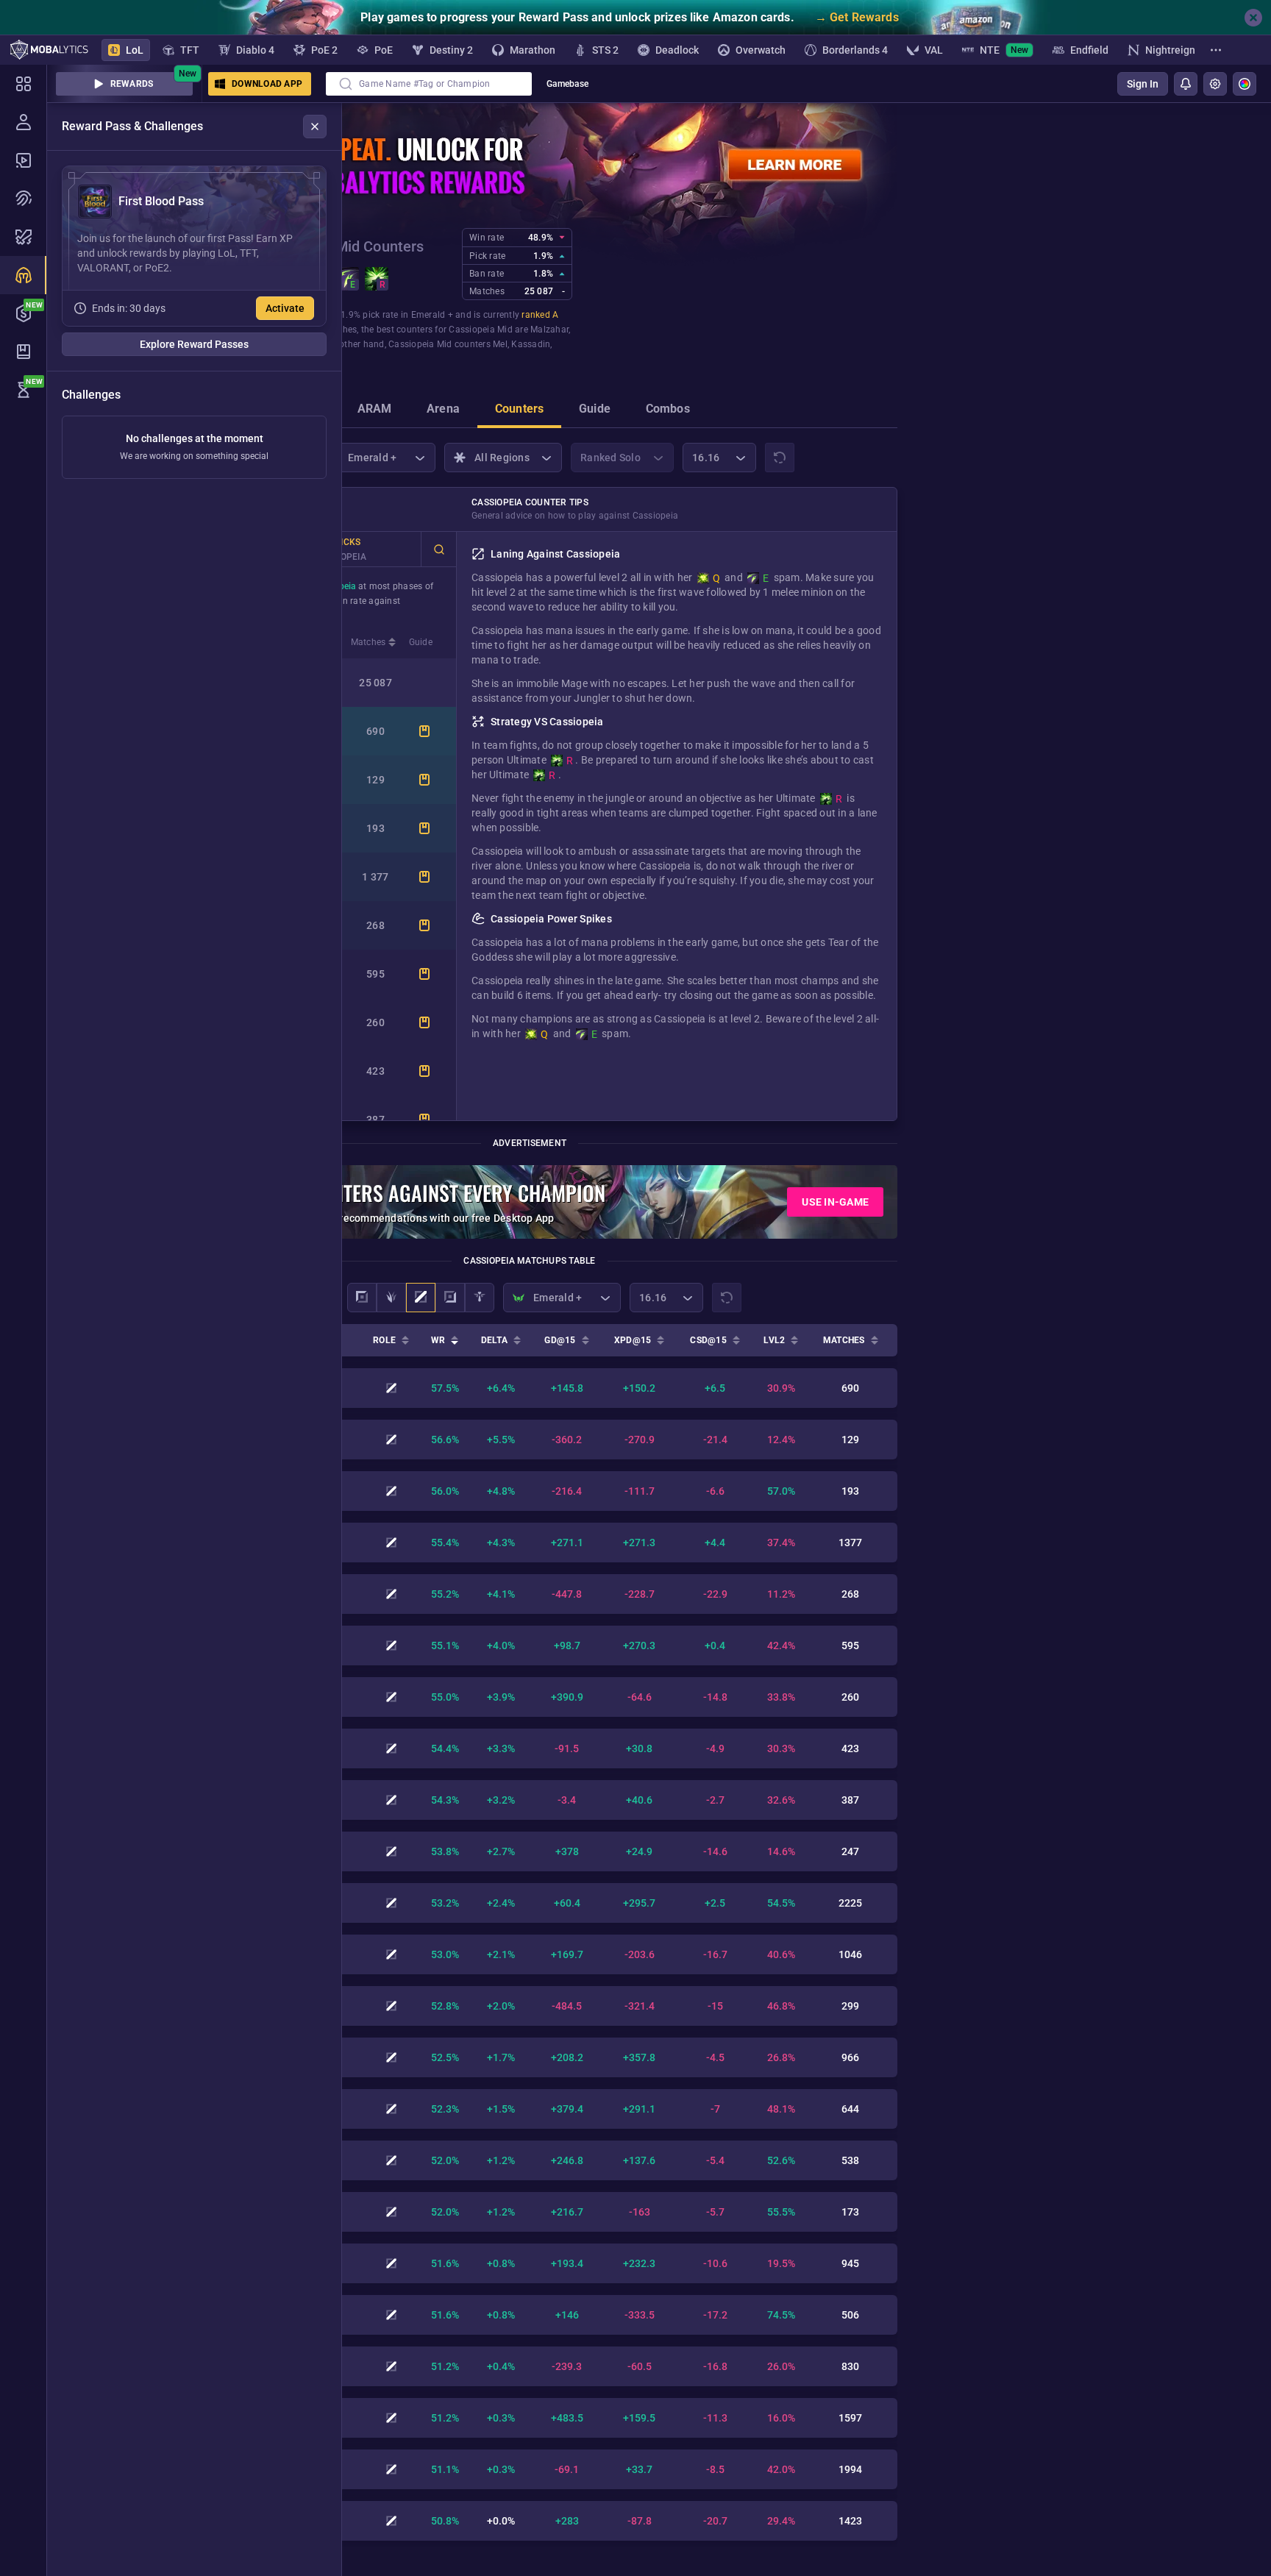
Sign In (1143, 84)
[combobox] (429, 84)
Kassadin (531, 344)
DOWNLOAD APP (267, 84)
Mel (500, 344)
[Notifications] (1186, 84)
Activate (285, 308)
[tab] (375, 410)
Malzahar (549, 330)
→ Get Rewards (857, 17)
